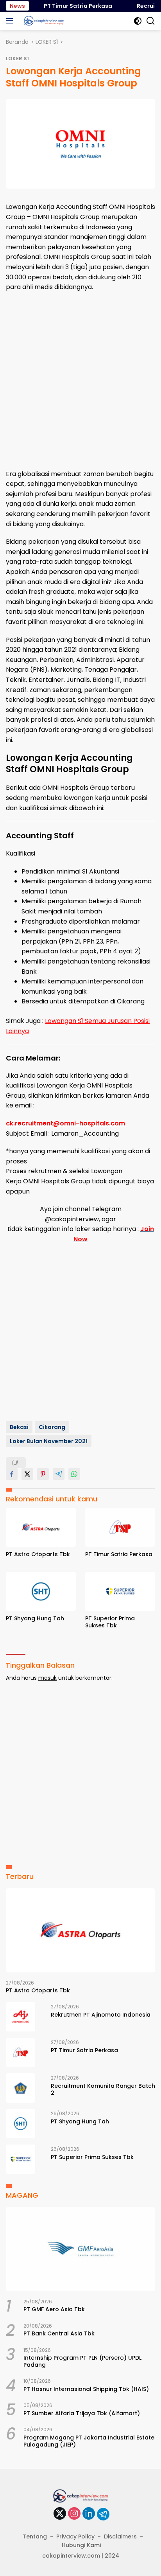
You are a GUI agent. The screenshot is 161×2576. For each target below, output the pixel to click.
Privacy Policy (75, 2536)
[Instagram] (74, 2514)
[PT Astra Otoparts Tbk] (41, 1527)
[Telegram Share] (59, 1474)
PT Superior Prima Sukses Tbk (110, 1622)
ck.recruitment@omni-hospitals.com (65, 1123)
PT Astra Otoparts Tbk (38, 1554)
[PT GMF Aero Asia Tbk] (80, 2249)
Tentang (35, 2536)
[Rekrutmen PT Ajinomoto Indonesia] (21, 2017)
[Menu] (11, 21)
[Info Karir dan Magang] (43, 21)
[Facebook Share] (12, 1474)
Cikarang (52, 1427)
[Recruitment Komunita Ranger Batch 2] (21, 2088)
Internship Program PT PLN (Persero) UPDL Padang (82, 2361)
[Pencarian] (151, 21)
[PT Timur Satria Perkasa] (120, 1527)
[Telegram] (103, 2514)
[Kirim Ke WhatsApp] (74, 1474)
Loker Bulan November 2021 (49, 1441)
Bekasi (19, 1427)
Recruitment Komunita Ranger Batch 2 (103, 2089)
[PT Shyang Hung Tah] (41, 1592)
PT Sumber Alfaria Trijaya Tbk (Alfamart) (82, 2413)
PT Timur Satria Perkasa (70, 6)
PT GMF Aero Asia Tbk (54, 2309)
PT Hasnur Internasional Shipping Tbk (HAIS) (86, 2389)
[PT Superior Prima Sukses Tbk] (120, 1592)
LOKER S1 (17, 58)
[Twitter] (60, 2514)
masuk (47, 1678)
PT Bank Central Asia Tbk (59, 2333)
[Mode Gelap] (138, 21)
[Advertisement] (80, 381)
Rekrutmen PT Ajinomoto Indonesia (101, 2015)
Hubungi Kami (81, 2545)
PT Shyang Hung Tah (35, 1618)
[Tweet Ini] (27, 1474)
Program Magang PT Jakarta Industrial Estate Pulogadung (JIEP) (89, 2441)
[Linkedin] (89, 2514)
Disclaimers (120, 2536)
